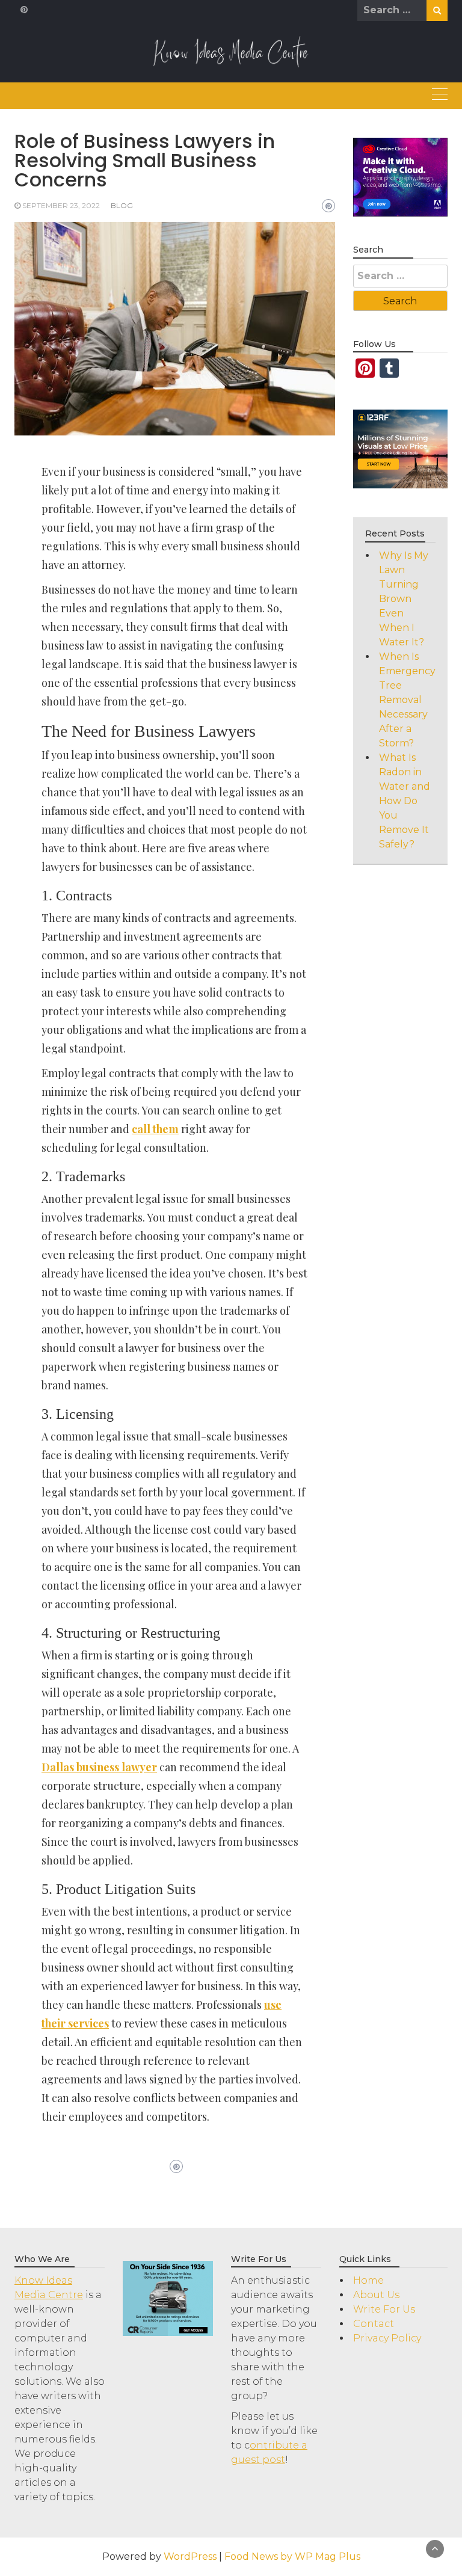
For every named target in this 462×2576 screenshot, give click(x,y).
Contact (374, 2324)
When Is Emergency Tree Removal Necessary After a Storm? (407, 700)
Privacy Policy (387, 2338)
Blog (122, 205)
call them (155, 1129)
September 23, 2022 (61, 205)
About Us (376, 2295)
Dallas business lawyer (99, 1767)
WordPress (190, 2556)
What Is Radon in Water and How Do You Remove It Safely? (405, 801)
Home (368, 2280)
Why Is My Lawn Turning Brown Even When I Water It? (404, 599)
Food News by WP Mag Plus (292, 2556)
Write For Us (384, 2309)
